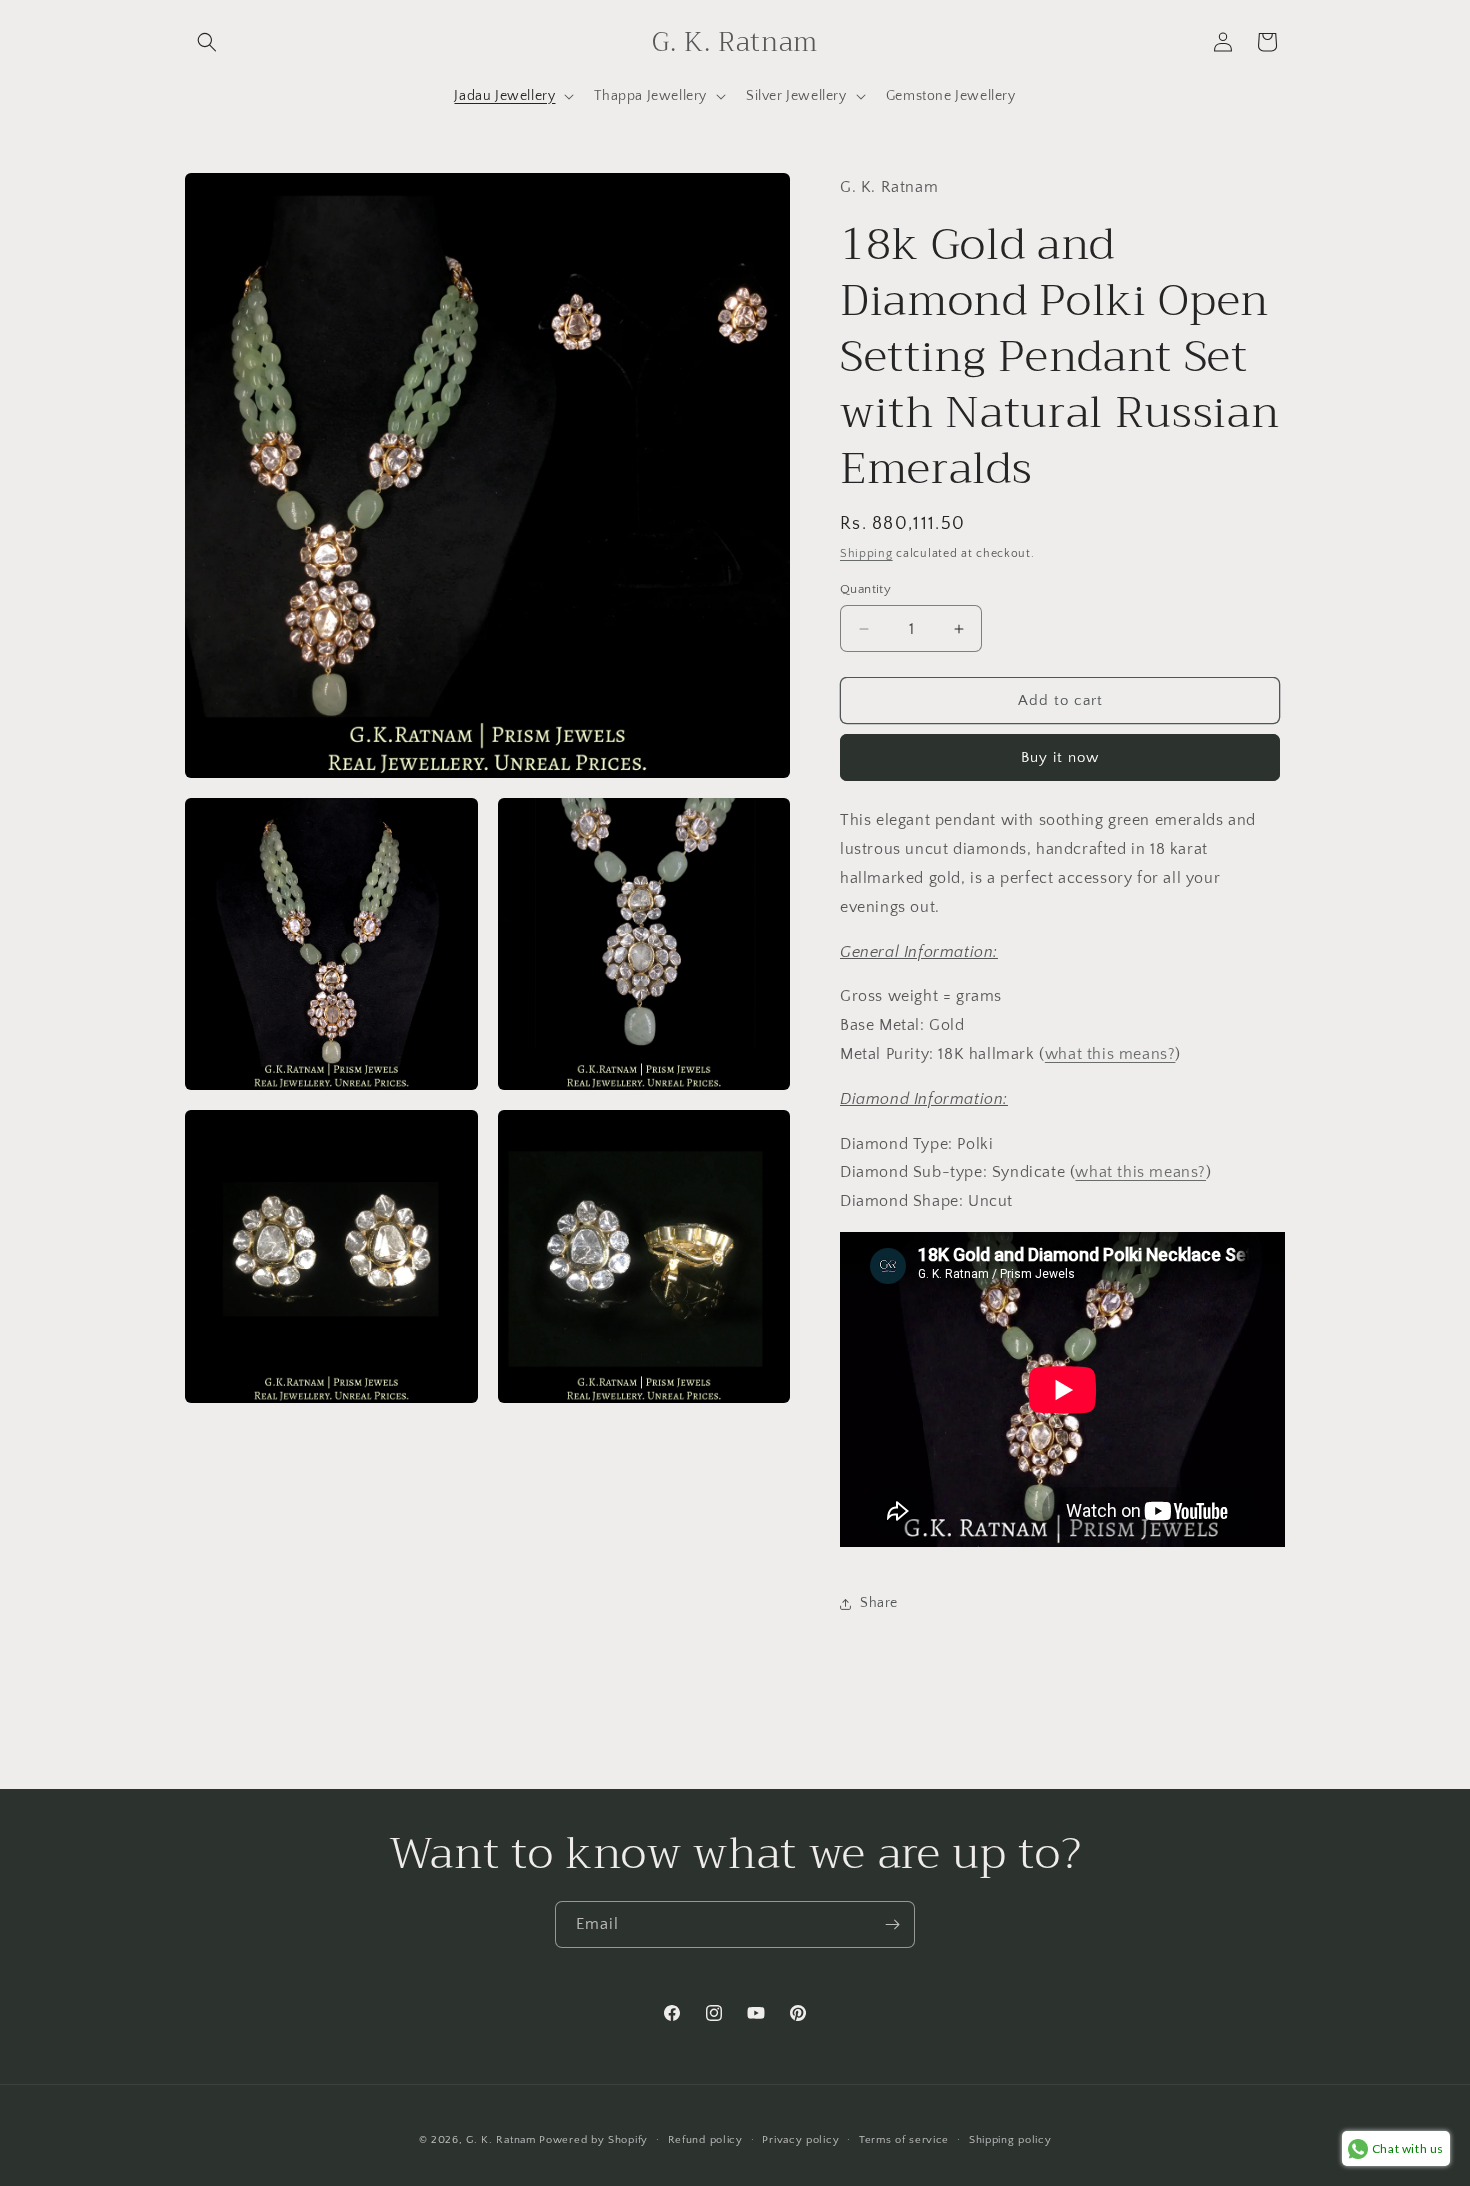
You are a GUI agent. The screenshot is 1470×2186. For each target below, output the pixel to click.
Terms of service (904, 2140)
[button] (207, 42)
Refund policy (705, 2140)
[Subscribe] (892, 1924)
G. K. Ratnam (500, 2140)
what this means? (1110, 1054)
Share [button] (879, 1603)
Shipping (866, 553)
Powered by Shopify (593, 2140)
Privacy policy (800, 2140)
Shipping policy (1010, 2140)
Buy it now (1060, 757)
